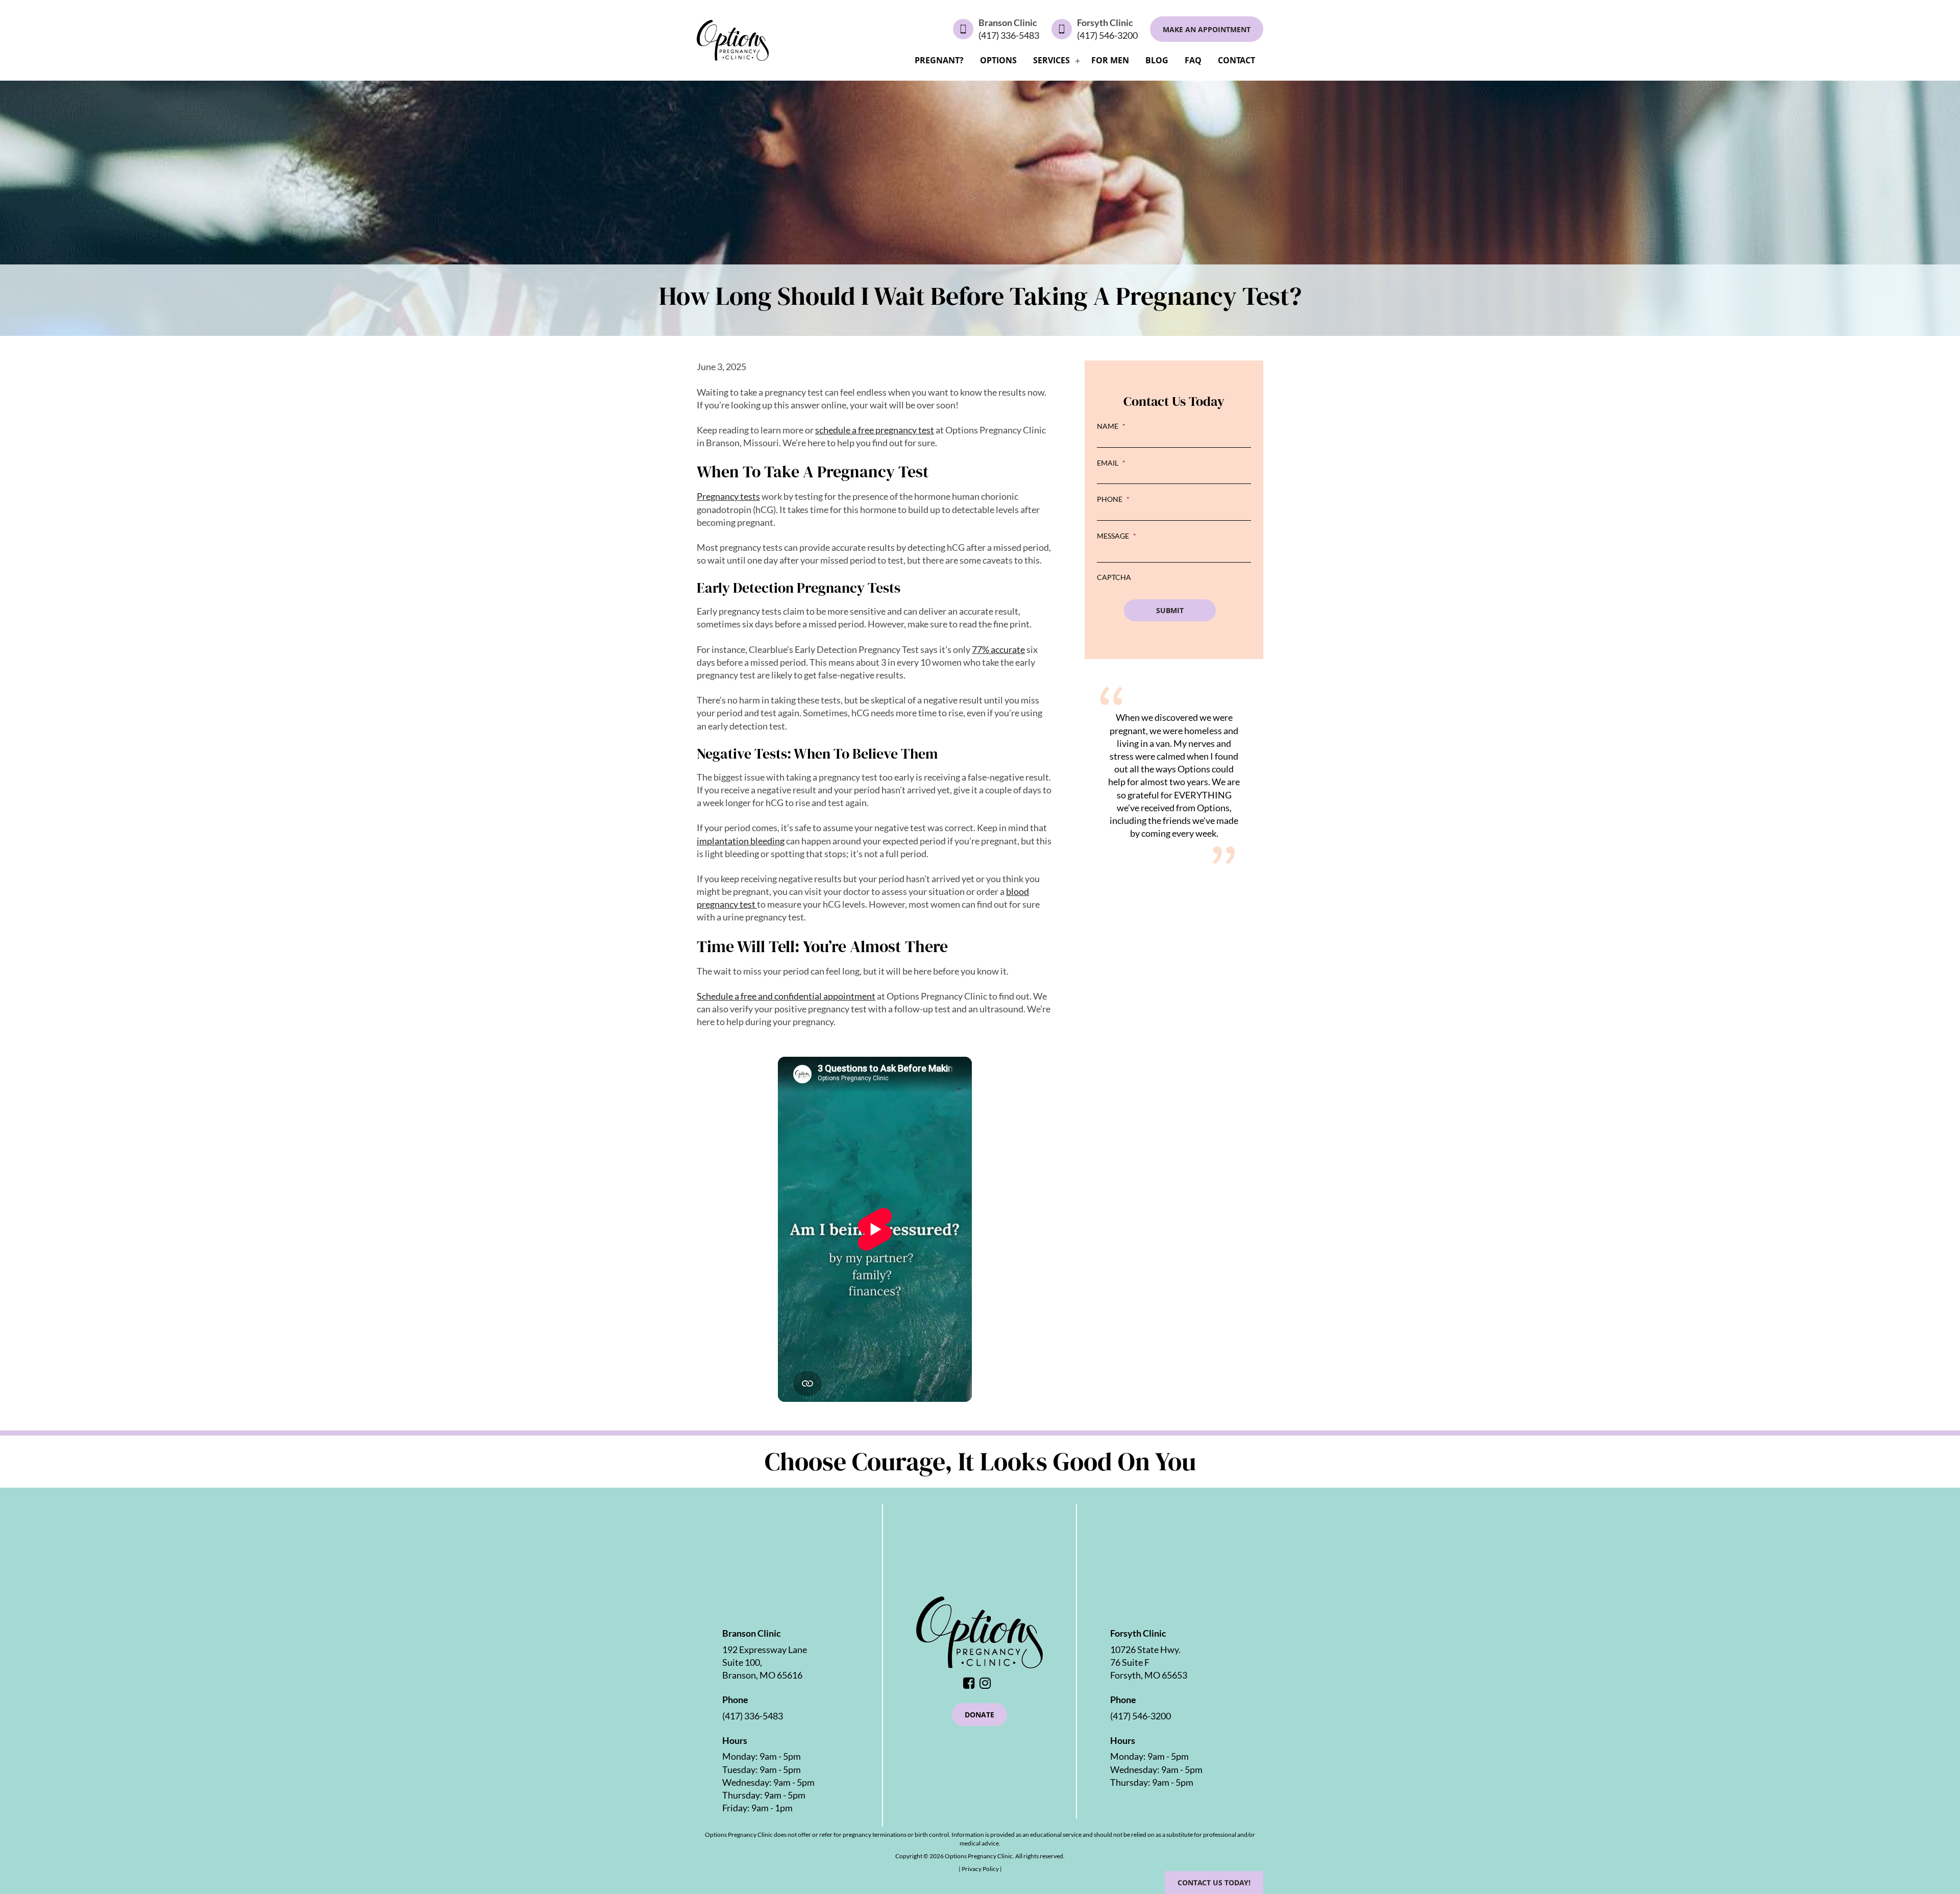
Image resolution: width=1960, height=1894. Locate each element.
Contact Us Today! (1214, 1883)
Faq (1193, 60)
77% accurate (998, 649)
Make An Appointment (1207, 29)
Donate (979, 1715)
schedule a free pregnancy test (875, 430)
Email (1111, 463)
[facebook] (971, 1684)
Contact (1236, 60)
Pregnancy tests (728, 496)
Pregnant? (939, 60)
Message (1117, 536)
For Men (1110, 60)
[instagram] (988, 1684)
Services (1051, 60)
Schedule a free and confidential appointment (786, 996)
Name (1111, 426)
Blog (1157, 60)
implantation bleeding (741, 841)
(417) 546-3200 (1107, 35)
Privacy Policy (981, 1869)
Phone (1113, 499)
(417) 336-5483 (1009, 35)
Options (998, 60)
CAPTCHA (1114, 577)
